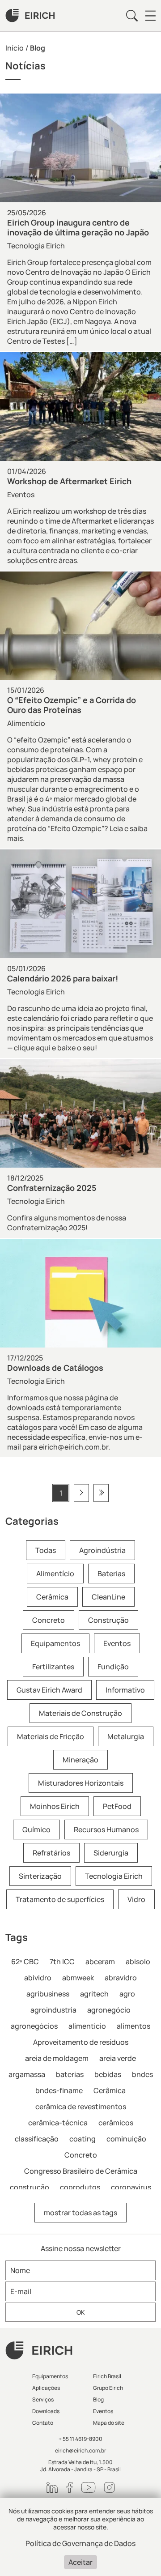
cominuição (126, 2139)
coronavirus (131, 2187)
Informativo (125, 1690)
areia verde (118, 2058)
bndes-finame (59, 2090)
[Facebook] (70, 2487)
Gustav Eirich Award (49, 1690)
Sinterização (40, 1876)
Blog (98, 2399)
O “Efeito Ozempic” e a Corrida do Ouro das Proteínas (72, 705)
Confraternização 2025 (52, 1188)
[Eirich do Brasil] (30, 16)
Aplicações (46, 2388)
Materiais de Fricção (51, 1736)
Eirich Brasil (107, 2376)
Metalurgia (126, 1736)
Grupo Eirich (108, 2388)
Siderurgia (111, 1853)
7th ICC (62, 1962)
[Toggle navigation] (150, 16)
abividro (38, 1978)
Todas (46, 1550)
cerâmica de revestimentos (81, 2107)
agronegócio (109, 2010)
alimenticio (87, 2026)
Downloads (46, 2411)
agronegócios (34, 2026)
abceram (100, 1962)
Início (15, 48)
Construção (108, 1620)
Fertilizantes (53, 1667)
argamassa (27, 2074)
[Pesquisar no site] (132, 16)
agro (127, 1994)
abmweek (78, 1978)
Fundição (113, 1667)
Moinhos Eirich (55, 1806)
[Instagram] (109, 2487)
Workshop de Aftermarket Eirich (69, 481)
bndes (142, 2074)
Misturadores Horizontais (81, 1783)
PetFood (117, 1806)
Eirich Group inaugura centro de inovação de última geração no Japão (78, 227)
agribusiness (48, 1994)
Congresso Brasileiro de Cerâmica (81, 2171)
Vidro (136, 1899)
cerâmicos (116, 2123)
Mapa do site (109, 2423)
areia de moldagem (57, 2058)
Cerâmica (52, 1597)
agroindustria (53, 2010)
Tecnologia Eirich (36, 246)
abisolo (138, 1962)
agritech (94, 1994)
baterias (70, 2074)
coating (83, 2139)
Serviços (43, 2399)
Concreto (49, 1620)
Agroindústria (102, 1550)
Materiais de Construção (80, 1713)
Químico (36, 1830)
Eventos (21, 495)
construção (30, 2187)
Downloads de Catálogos (55, 1368)
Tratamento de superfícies (60, 1899)
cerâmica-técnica (58, 2123)
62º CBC (25, 1962)
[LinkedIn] (52, 2487)
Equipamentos (55, 1643)
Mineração (80, 1760)
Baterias (111, 1574)
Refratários (51, 1853)
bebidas (108, 2074)
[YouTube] (88, 2487)
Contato (43, 2423)
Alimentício (26, 723)
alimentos (133, 2026)
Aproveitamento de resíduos (81, 2042)
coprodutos (80, 2187)
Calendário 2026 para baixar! (63, 978)
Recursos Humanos (106, 1830)
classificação (37, 2139)
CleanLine (108, 1597)
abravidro (121, 1978)
